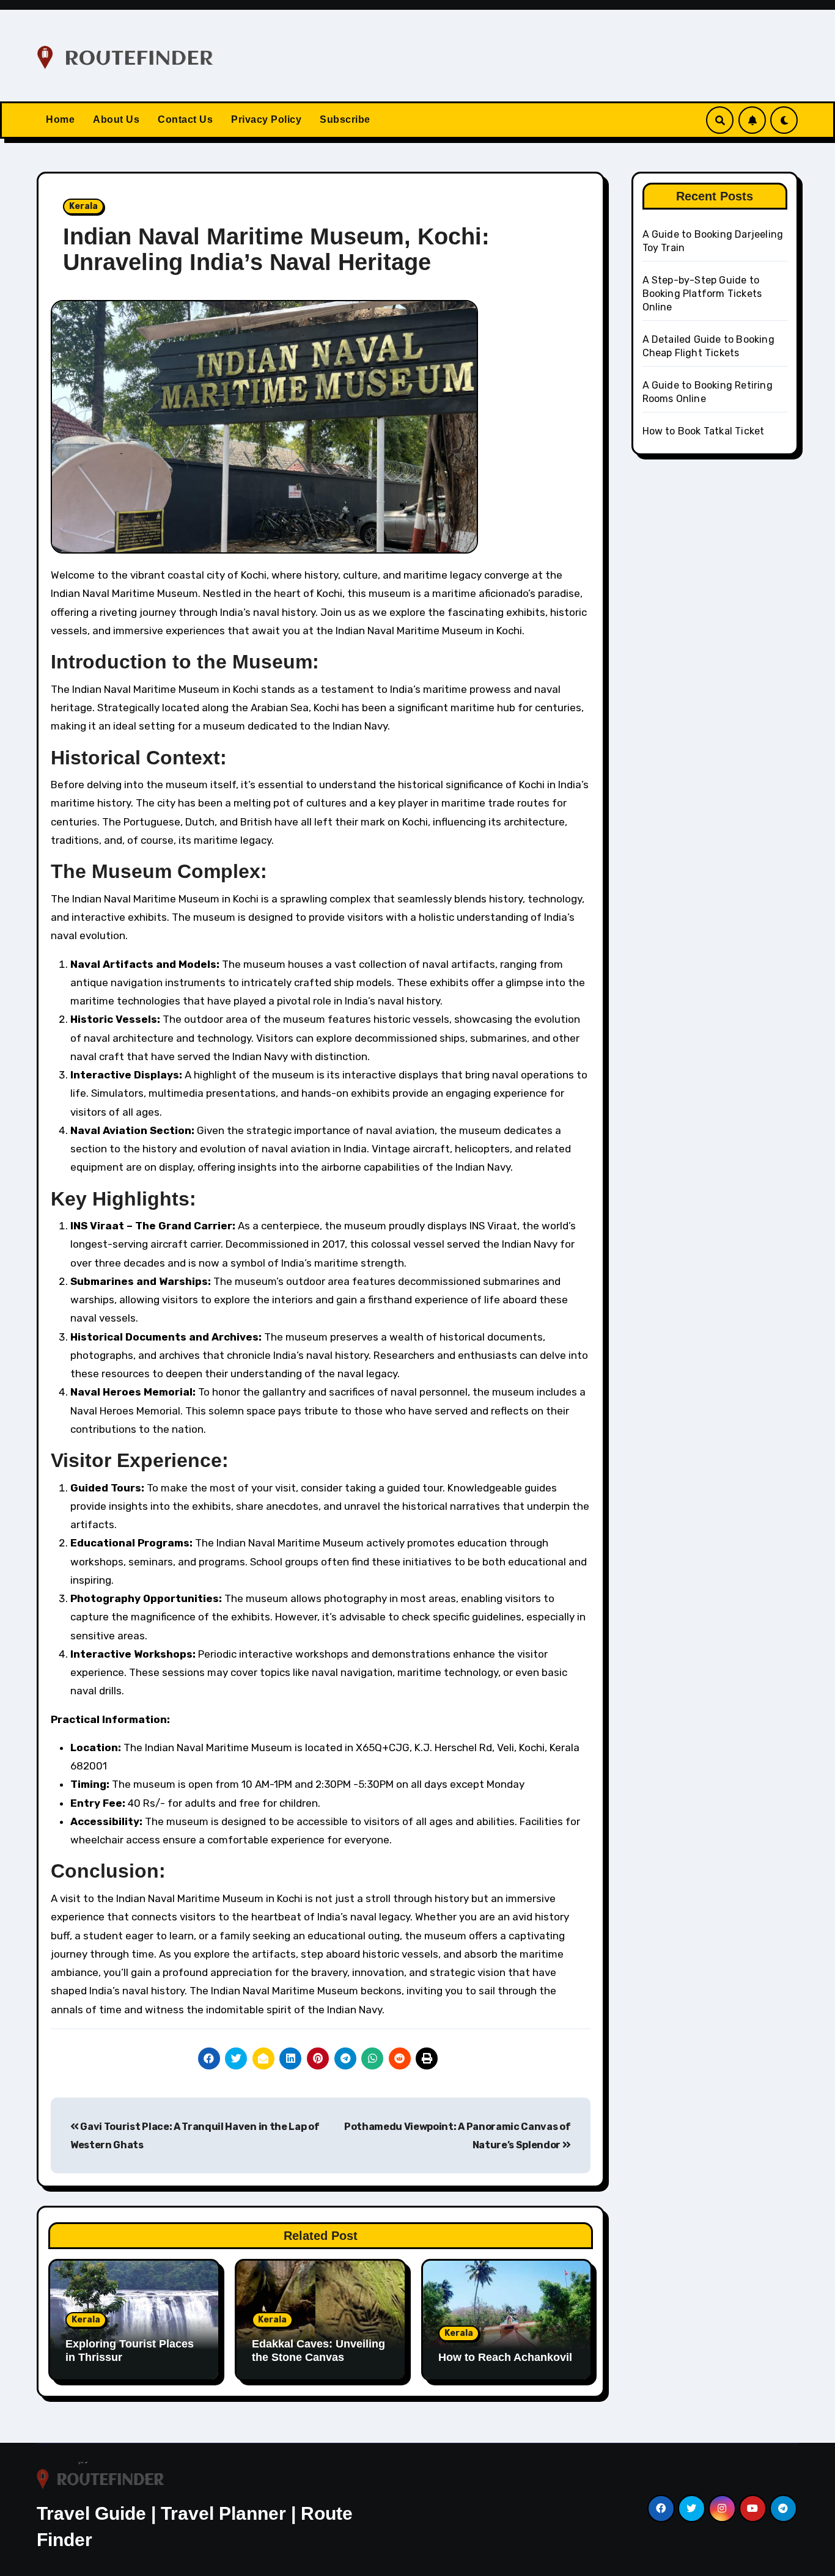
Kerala (83, 206)
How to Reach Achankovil (505, 2357)
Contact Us (185, 119)
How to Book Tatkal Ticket (704, 431)
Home (60, 119)
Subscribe (345, 119)
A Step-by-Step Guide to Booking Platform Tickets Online (702, 294)
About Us (116, 119)
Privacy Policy (266, 119)
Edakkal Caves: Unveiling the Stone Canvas (318, 2351)
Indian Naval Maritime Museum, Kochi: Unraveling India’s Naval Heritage (276, 249)
